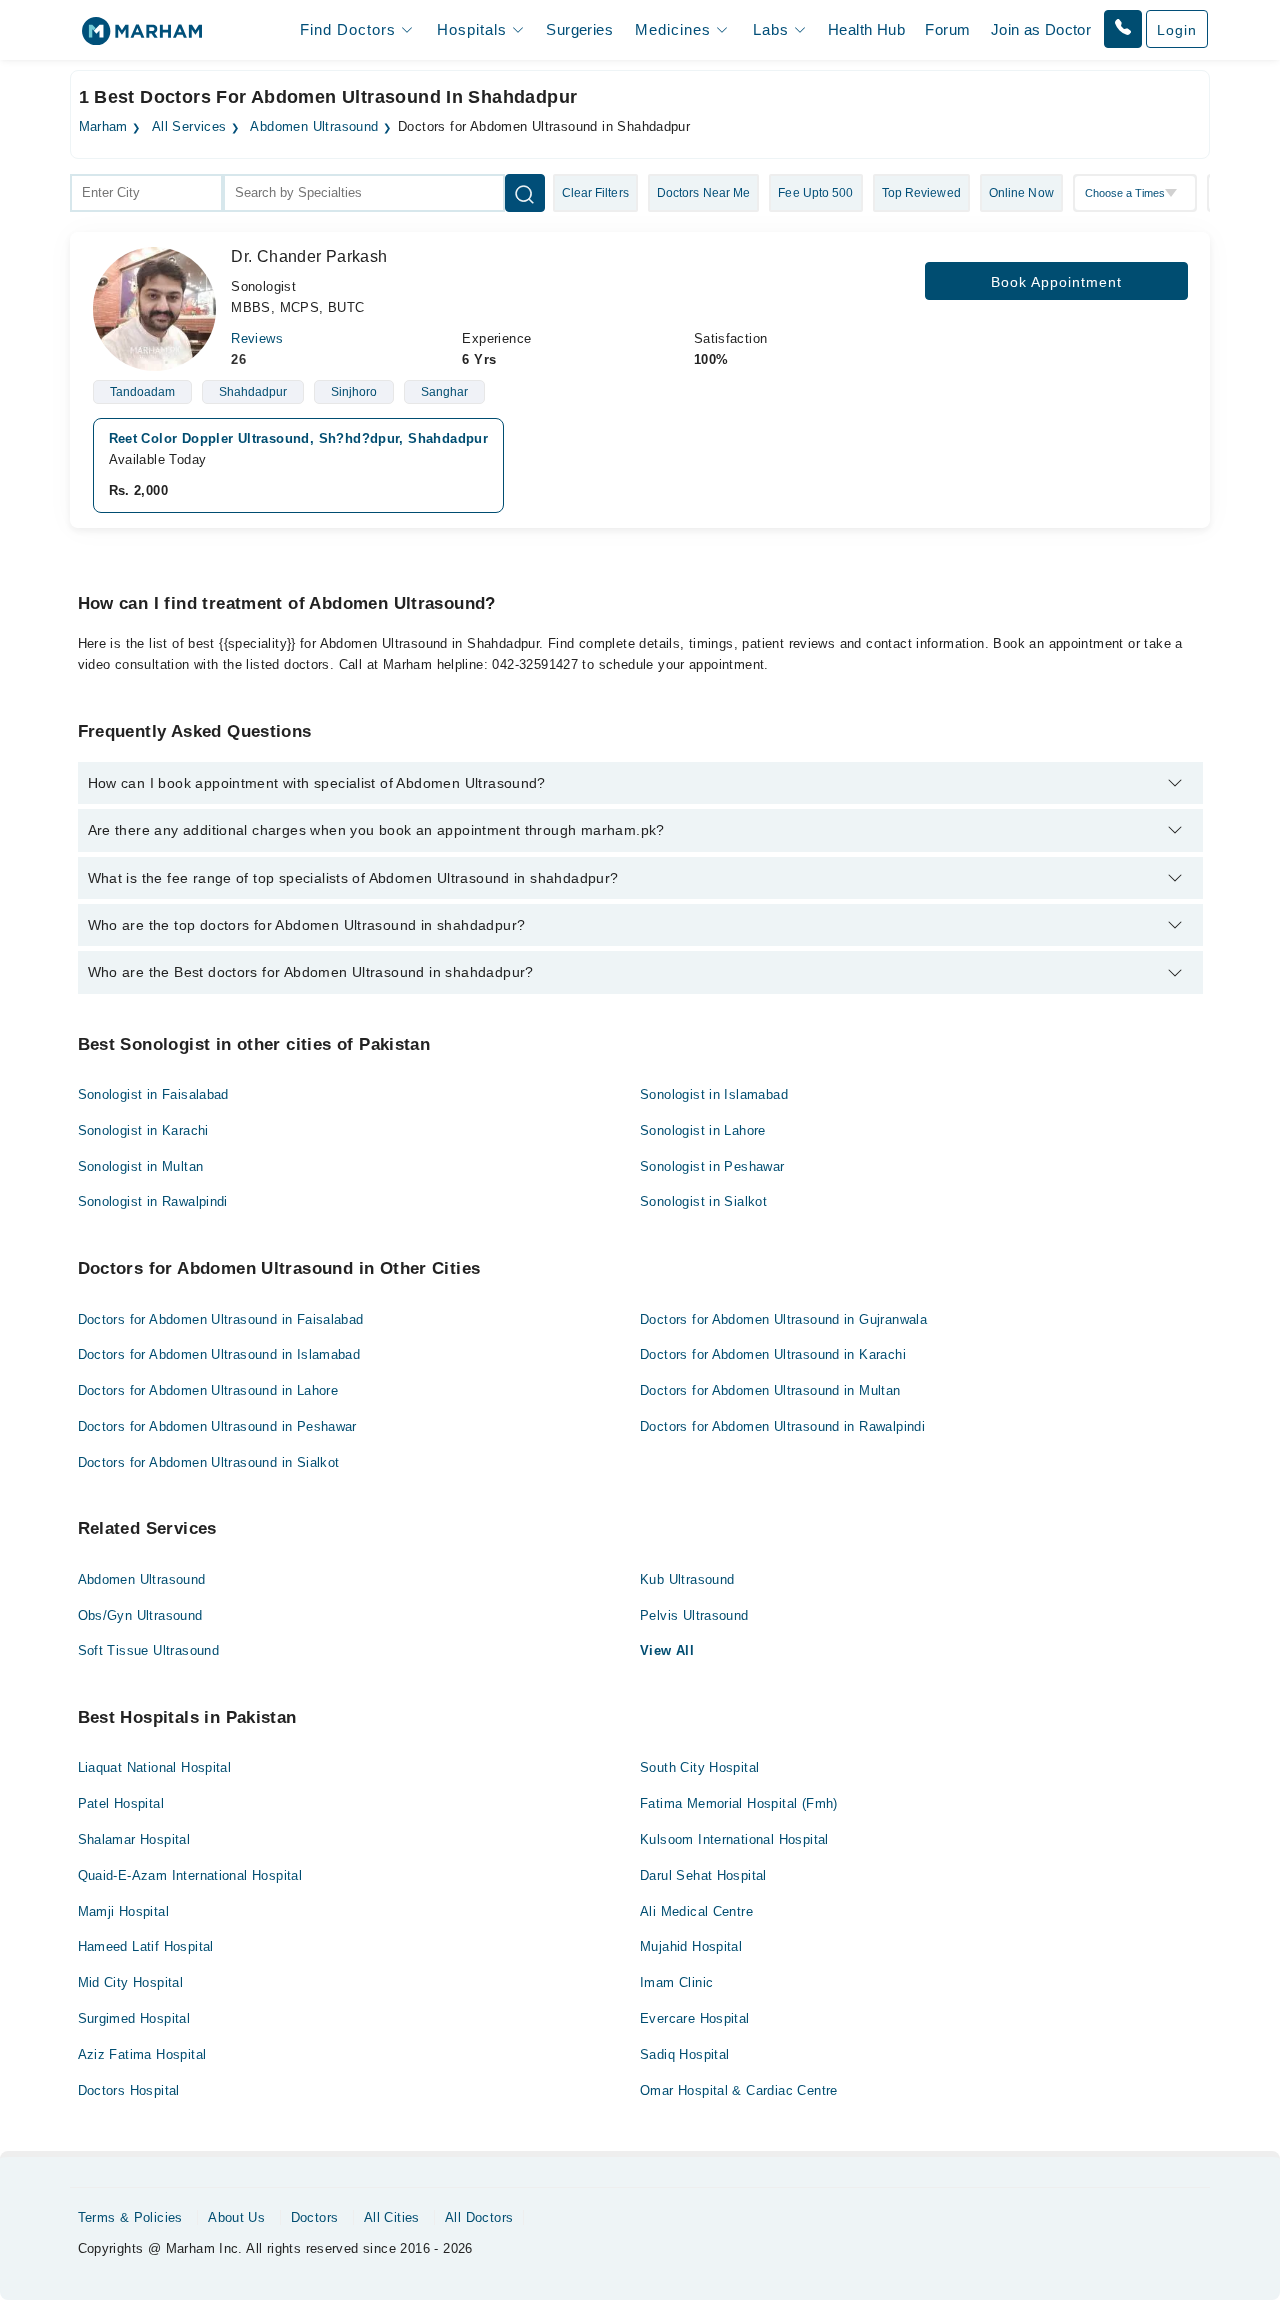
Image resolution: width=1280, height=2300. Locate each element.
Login (1177, 30)
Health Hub (866, 29)
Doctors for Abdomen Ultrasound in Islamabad (219, 1354)
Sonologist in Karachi (143, 1130)
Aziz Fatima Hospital (142, 2054)
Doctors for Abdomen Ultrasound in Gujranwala (783, 1319)
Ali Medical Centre (696, 1911)
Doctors (315, 2217)
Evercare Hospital (695, 2018)
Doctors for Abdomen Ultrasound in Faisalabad (221, 1319)
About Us (236, 2217)
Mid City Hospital (131, 1982)
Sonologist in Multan (141, 1166)
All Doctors (479, 2217)
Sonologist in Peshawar (712, 1166)
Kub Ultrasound (687, 1579)
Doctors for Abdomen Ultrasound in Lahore (208, 1390)
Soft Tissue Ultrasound (149, 1650)
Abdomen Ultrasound (314, 127)
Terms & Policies (130, 2217)
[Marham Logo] (142, 37)
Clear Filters (595, 193)
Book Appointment (1056, 282)
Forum (947, 29)
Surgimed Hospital (134, 2018)
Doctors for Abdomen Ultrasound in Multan (770, 1390)
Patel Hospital (121, 1803)
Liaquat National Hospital (155, 1767)
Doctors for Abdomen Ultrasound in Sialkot (209, 1462)
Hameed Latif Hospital (146, 1946)
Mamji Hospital (123, 1911)
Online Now (1021, 193)
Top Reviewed (921, 193)
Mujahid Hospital (691, 1946)
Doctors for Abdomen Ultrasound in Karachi (773, 1354)
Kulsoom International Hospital (734, 1839)
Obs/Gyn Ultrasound (140, 1615)
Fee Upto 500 (815, 193)
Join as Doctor (1041, 29)
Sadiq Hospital (684, 2054)
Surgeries (579, 29)
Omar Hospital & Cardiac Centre (739, 2090)
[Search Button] (525, 193)
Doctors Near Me (704, 193)
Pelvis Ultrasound (694, 1615)
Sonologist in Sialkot (703, 1201)
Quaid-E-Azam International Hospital (190, 1875)
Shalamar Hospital (134, 1839)
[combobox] (146, 193)
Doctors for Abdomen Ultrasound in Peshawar (217, 1426)
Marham (103, 127)
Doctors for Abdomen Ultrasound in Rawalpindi (782, 1426)
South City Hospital (699, 1767)
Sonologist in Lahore (703, 1130)
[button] (1123, 29)
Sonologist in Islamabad (714, 1094)
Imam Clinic (676, 1982)
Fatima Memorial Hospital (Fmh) (739, 1803)
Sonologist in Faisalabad (153, 1094)
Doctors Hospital (129, 2090)
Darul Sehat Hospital (703, 1875)
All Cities (392, 2217)
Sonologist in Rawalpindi (153, 1201)
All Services (189, 127)
